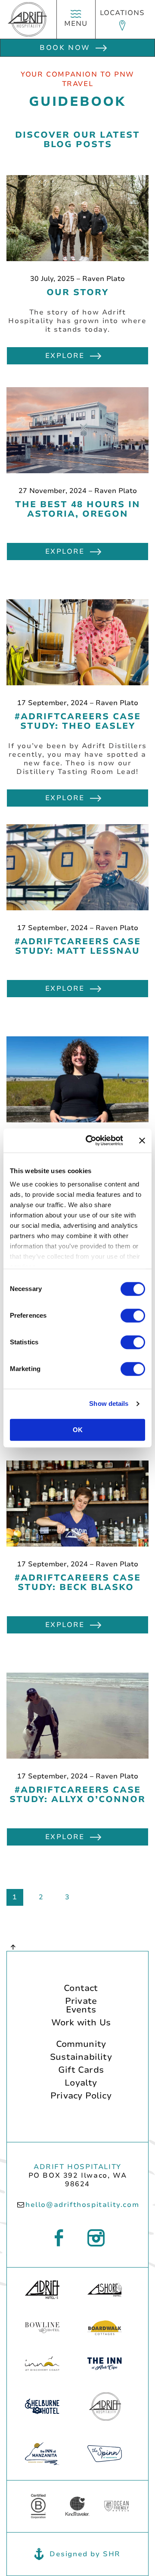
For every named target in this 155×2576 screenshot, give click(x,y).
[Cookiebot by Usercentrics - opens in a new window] (91, 1140)
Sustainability (81, 2058)
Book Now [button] (65, 48)
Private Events (81, 2006)
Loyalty (81, 2084)
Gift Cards (81, 2071)
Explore (65, 356)
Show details (109, 1404)
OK (78, 1430)
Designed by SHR (85, 2554)
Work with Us (81, 2023)
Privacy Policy (81, 2097)
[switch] (133, 1316)
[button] (122, 19)
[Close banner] (142, 1140)
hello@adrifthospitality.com (82, 2205)
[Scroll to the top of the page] (13, 1947)
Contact (81, 1989)
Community (81, 2045)
